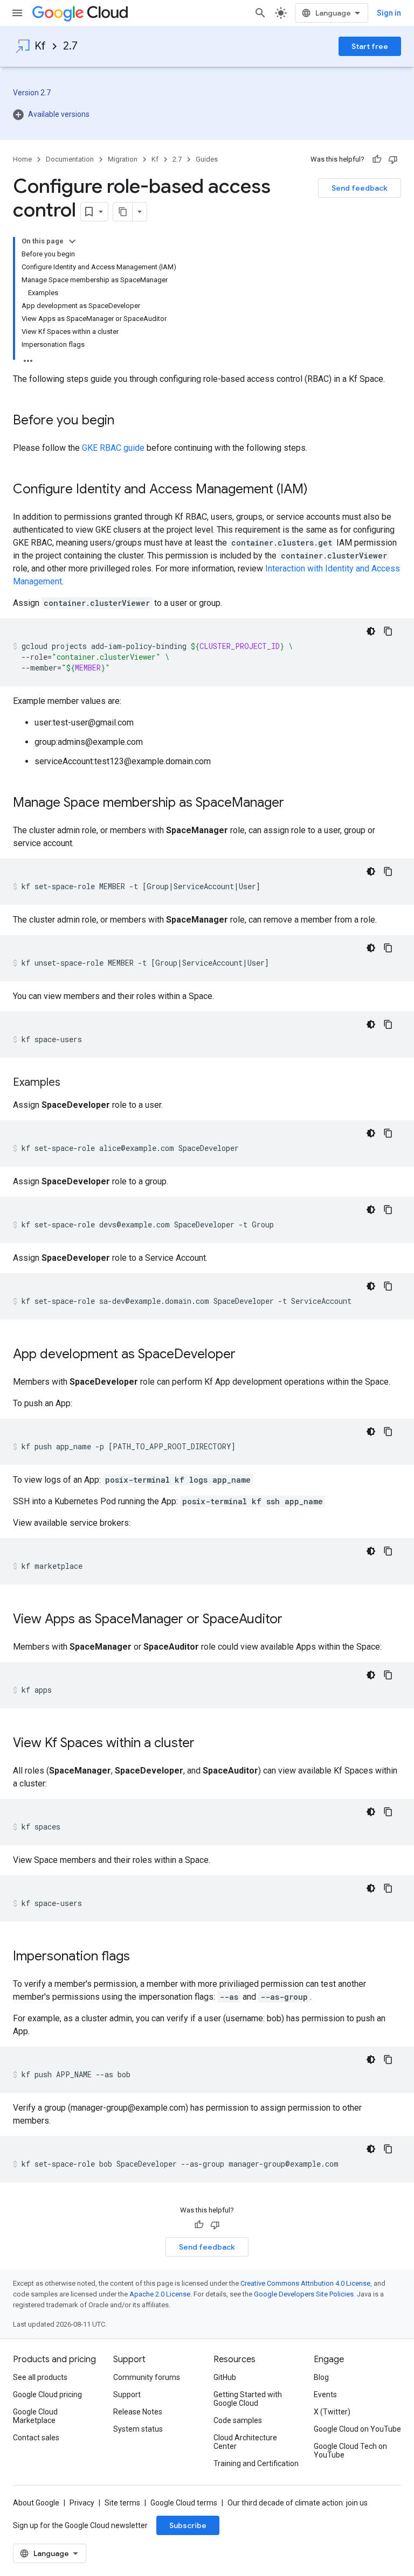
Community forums (147, 2377)
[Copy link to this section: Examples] (71, 1083)
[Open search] (260, 13)
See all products (40, 2377)
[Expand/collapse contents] (72, 241)
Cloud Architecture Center (245, 2442)
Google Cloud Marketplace (35, 2416)
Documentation (70, 159)
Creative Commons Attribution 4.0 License (305, 2283)
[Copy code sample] (388, 631)
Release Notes (138, 2412)
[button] (51, 114)
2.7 (70, 46)
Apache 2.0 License (160, 2294)
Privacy (82, 2503)
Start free (370, 46)
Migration (123, 159)
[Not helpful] (393, 159)
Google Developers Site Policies (304, 2294)
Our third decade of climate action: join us (298, 2503)
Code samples (238, 2420)
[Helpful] (377, 159)
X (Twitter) (332, 2412)
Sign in (389, 13)
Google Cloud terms (184, 2503)
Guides (207, 159)
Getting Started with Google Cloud (248, 2399)
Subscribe (188, 2525)
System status (138, 2429)
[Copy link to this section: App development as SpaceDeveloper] (246, 1355)
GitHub (225, 2377)
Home (22, 159)
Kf (40, 46)
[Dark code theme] (371, 631)
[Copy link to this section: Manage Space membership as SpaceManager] (295, 804)
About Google (36, 2503)
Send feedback (360, 188)
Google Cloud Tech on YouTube (350, 2451)
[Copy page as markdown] (123, 212)
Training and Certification (256, 2463)
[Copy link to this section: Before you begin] (125, 421)
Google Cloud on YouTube (357, 2429)
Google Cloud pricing (47, 2395)
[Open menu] (17, 13)
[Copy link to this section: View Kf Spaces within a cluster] (205, 1744)
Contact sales (36, 2438)
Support (127, 2395)
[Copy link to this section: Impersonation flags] (141, 1957)
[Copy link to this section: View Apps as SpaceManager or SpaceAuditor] (293, 1620)
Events (325, 2395)
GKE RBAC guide (113, 448)
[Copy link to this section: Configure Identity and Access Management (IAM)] (319, 490)
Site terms (122, 2503)
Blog (321, 2377)
